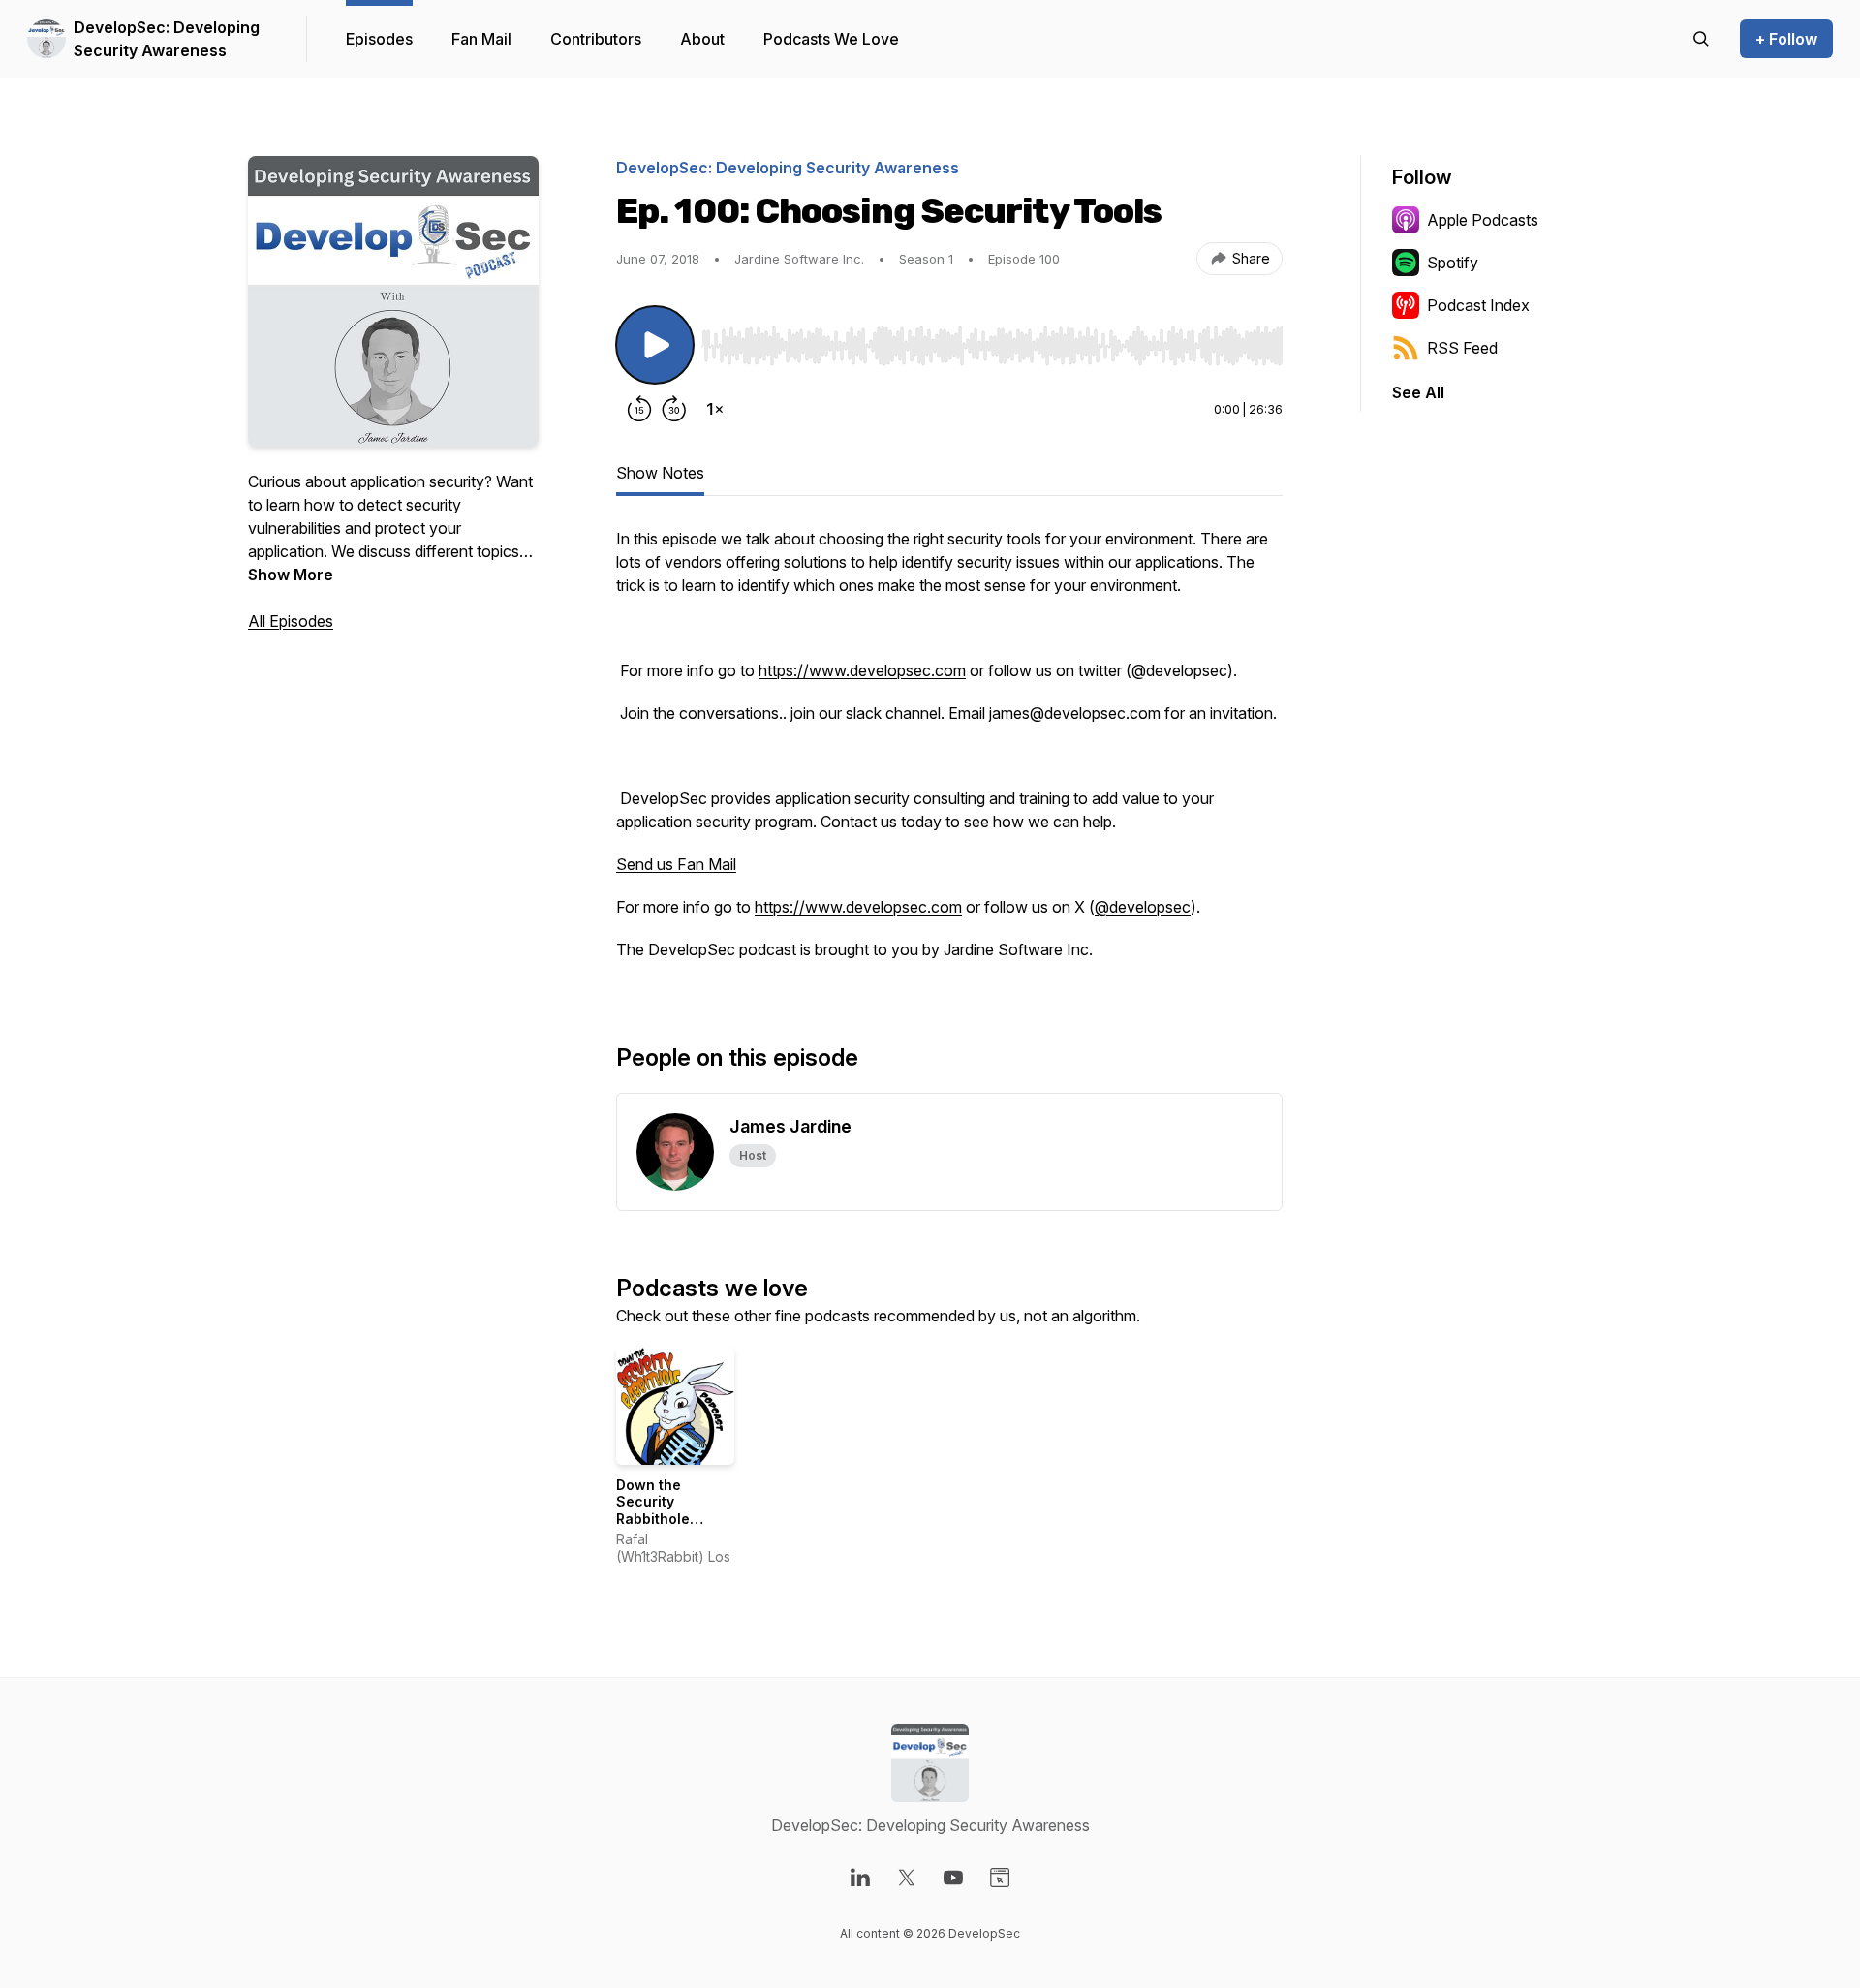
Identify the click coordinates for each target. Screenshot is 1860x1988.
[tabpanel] (949, 754)
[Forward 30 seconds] (674, 409)
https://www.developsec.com (862, 670)
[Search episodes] (1701, 39)
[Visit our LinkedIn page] (860, 1878)
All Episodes (291, 621)
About (702, 39)
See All (1418, 392)
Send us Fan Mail (676, 864)
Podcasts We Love (831, 39)
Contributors (596, 39)
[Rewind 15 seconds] (639, 409)
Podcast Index (1478, 305)
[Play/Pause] (655, 345)
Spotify (1453, 263)
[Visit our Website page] (1000, 1878)
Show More (291, 575)
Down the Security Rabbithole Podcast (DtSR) (667, 1510)
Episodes (379, 39)
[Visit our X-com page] (907, 1878)
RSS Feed (1462, 348)
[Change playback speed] (715, 409)
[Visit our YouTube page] (953, 1878)
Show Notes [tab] (660, 473)
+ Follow (1786, 39)
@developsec (1143, 907)
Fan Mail (481, 39)
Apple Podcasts (1483, 220)
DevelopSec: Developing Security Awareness (167, 39)
